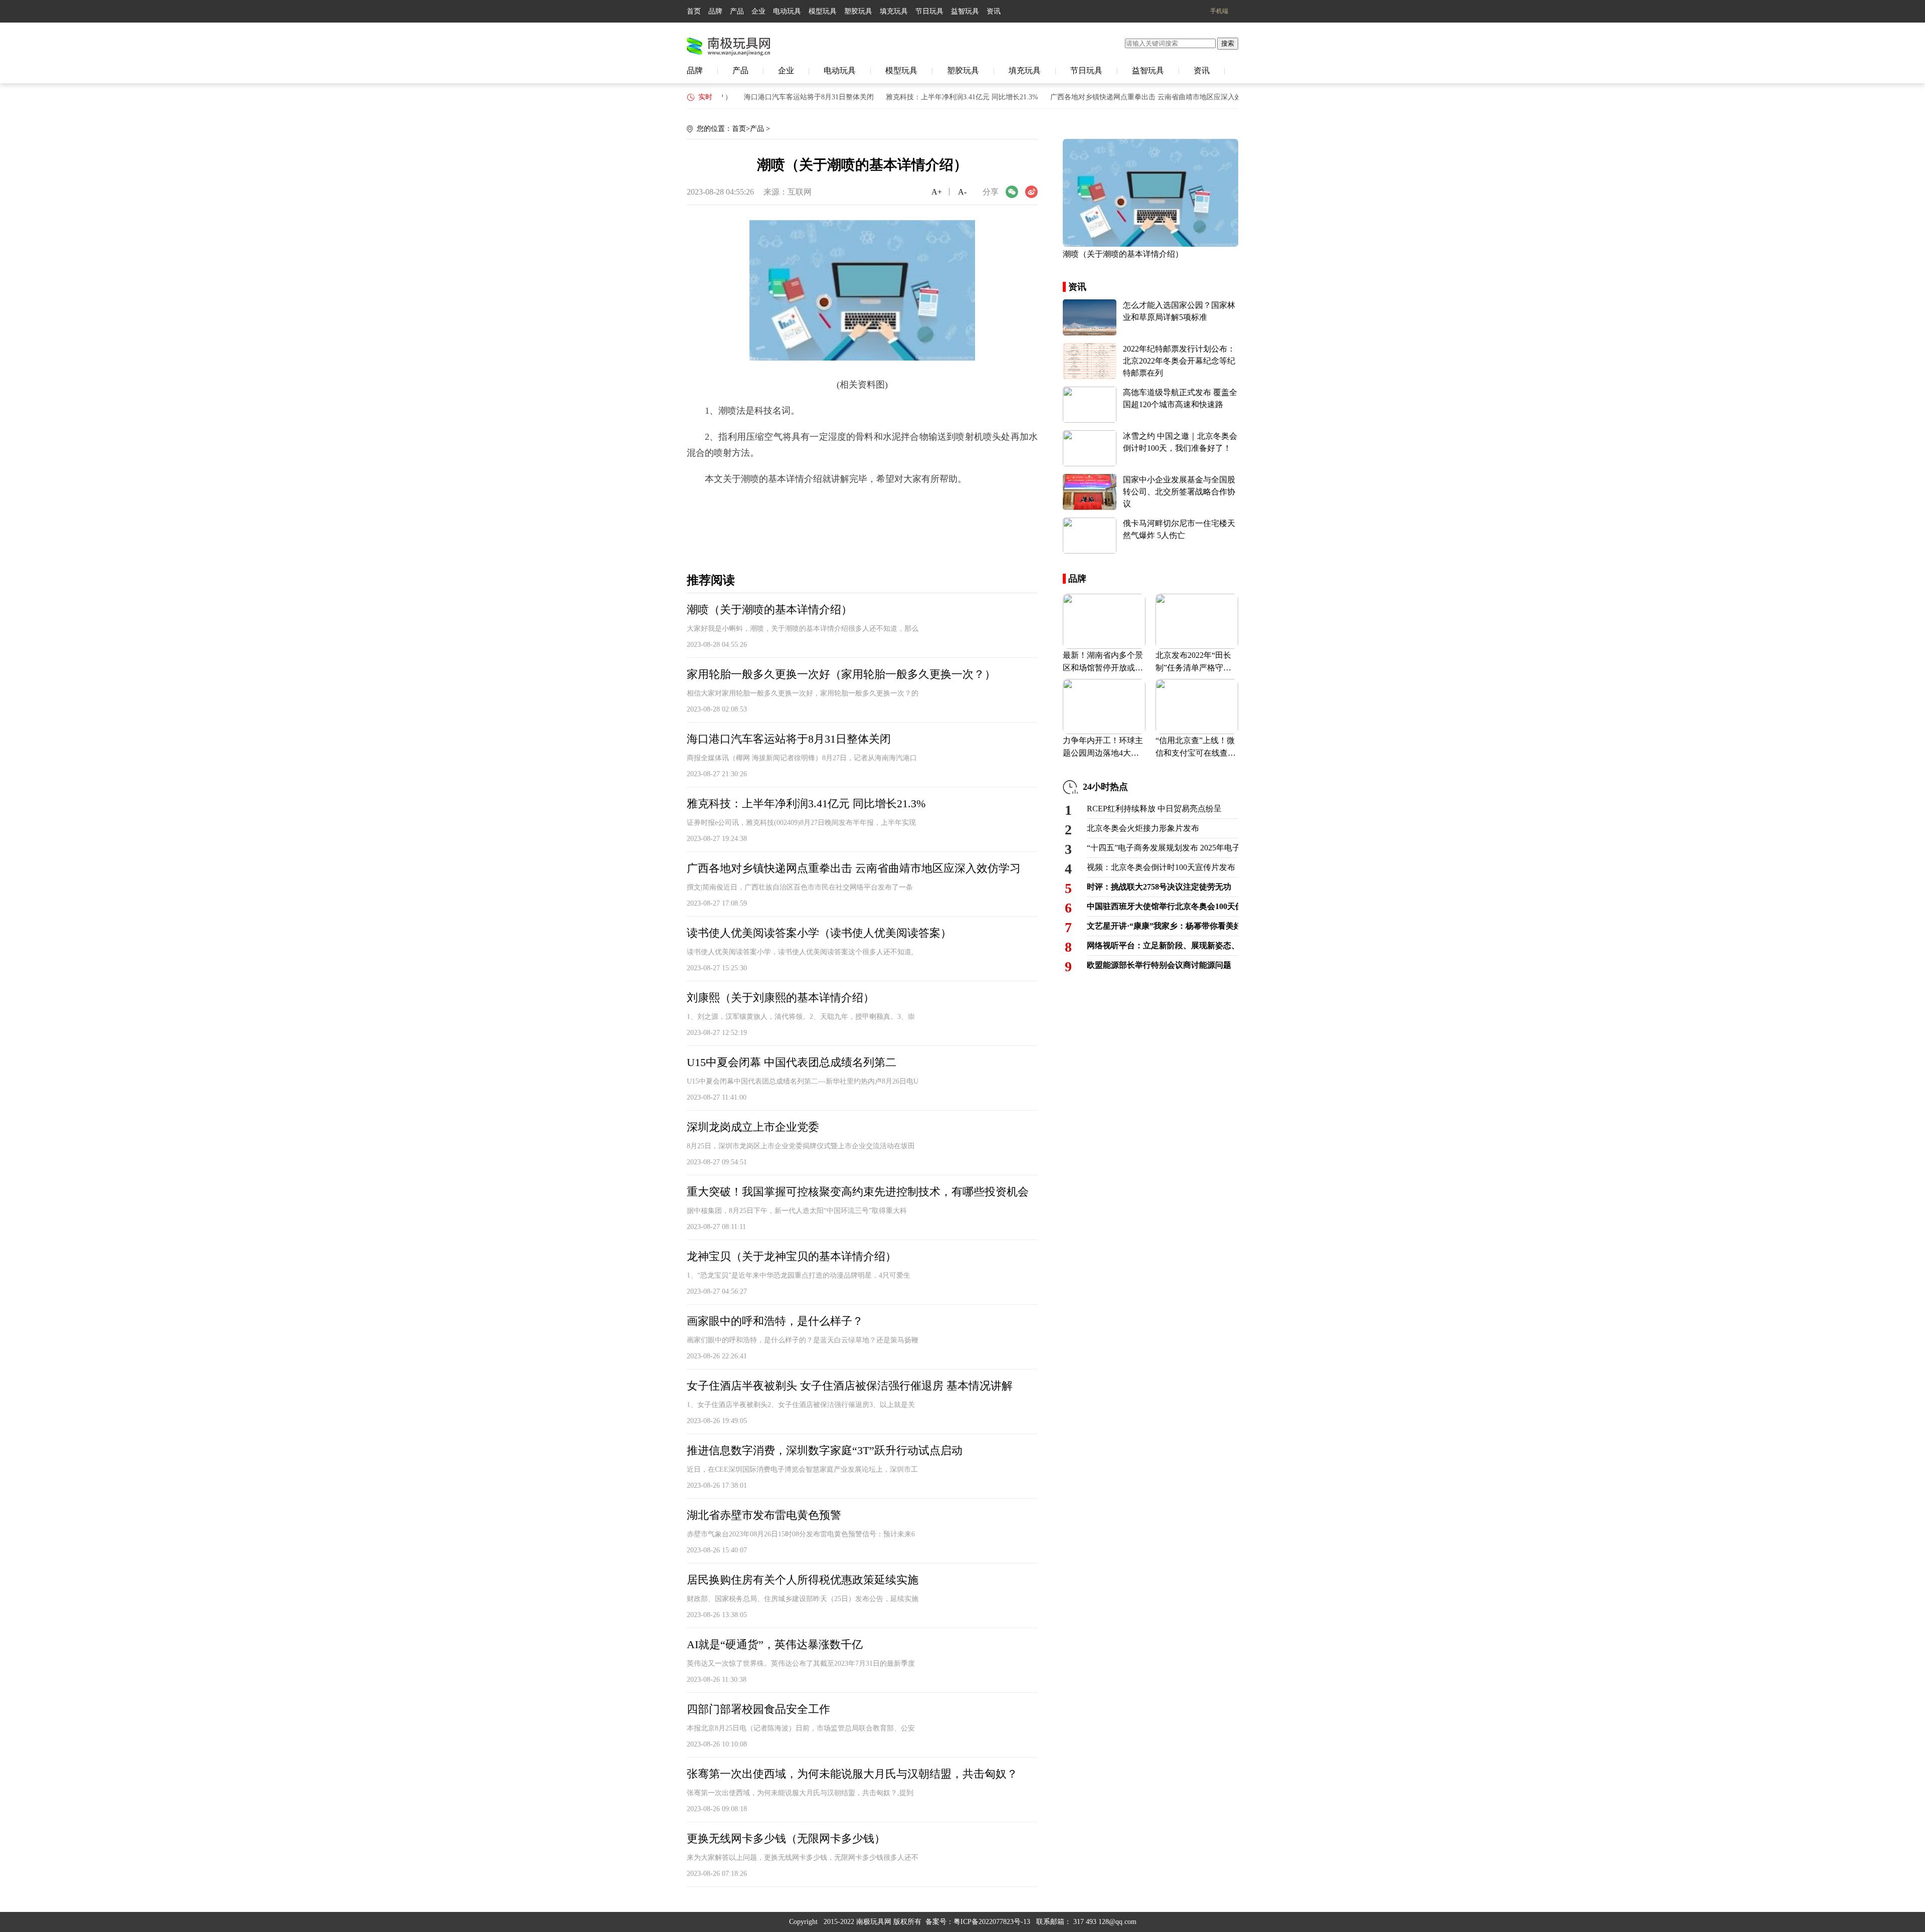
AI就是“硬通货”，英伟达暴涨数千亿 (775, 1644)
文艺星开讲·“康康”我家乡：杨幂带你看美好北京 (1163, 926)
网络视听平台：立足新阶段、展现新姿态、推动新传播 (1163, 945)
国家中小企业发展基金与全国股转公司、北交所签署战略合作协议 (1179, 492)
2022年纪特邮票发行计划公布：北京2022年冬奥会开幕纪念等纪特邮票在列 (1179, 361)
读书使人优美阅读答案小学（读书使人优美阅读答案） (819, 933)
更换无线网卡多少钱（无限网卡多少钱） (786, 1838)
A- (962, 192)
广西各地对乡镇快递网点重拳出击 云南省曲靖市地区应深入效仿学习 (1119, 97)
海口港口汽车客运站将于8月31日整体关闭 (771, 97)
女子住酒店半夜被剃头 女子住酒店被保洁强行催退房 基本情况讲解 (850, 1386)
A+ (937, 192)
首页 (694, 11)
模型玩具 (823, 11)
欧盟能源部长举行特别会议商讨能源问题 (1159, 965)
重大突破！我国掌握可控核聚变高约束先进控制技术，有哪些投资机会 (858, 1192)
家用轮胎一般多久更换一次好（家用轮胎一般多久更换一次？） (841, 674)
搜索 (1228, 43)
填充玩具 (894, 11)
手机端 (1219, 11)
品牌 (715, 11)
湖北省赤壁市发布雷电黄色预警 (764, 1515)
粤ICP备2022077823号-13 (992, 1922)
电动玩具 (787, 11)
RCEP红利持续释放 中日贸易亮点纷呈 (1154, 809)
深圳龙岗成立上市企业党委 (753, 1127)
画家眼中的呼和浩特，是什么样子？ (775, 1321)
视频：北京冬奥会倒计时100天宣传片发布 (1161, 867)
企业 (758, 11)
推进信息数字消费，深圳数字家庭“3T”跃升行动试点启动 (825, 1450)
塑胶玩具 (858, 11)
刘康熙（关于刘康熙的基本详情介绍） (781, 998)
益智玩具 (965, 11)
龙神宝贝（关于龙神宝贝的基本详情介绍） (792, 1256)
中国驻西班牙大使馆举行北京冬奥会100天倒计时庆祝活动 (1163, 906)
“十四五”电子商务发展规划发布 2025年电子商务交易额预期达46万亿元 (1163, 848)
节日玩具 (929, 11)
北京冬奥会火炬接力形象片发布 (1143, 828)
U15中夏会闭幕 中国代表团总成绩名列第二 (792, 1062)
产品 (737, 11)
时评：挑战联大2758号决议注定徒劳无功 (1159, 887)
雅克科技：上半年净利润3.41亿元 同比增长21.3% (924, 97)
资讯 (994, 11)
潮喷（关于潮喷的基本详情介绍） (769, 609)
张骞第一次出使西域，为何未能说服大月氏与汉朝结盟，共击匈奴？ (852, 1774)
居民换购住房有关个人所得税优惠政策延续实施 (803, 1580)
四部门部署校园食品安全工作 (758, 1709)
